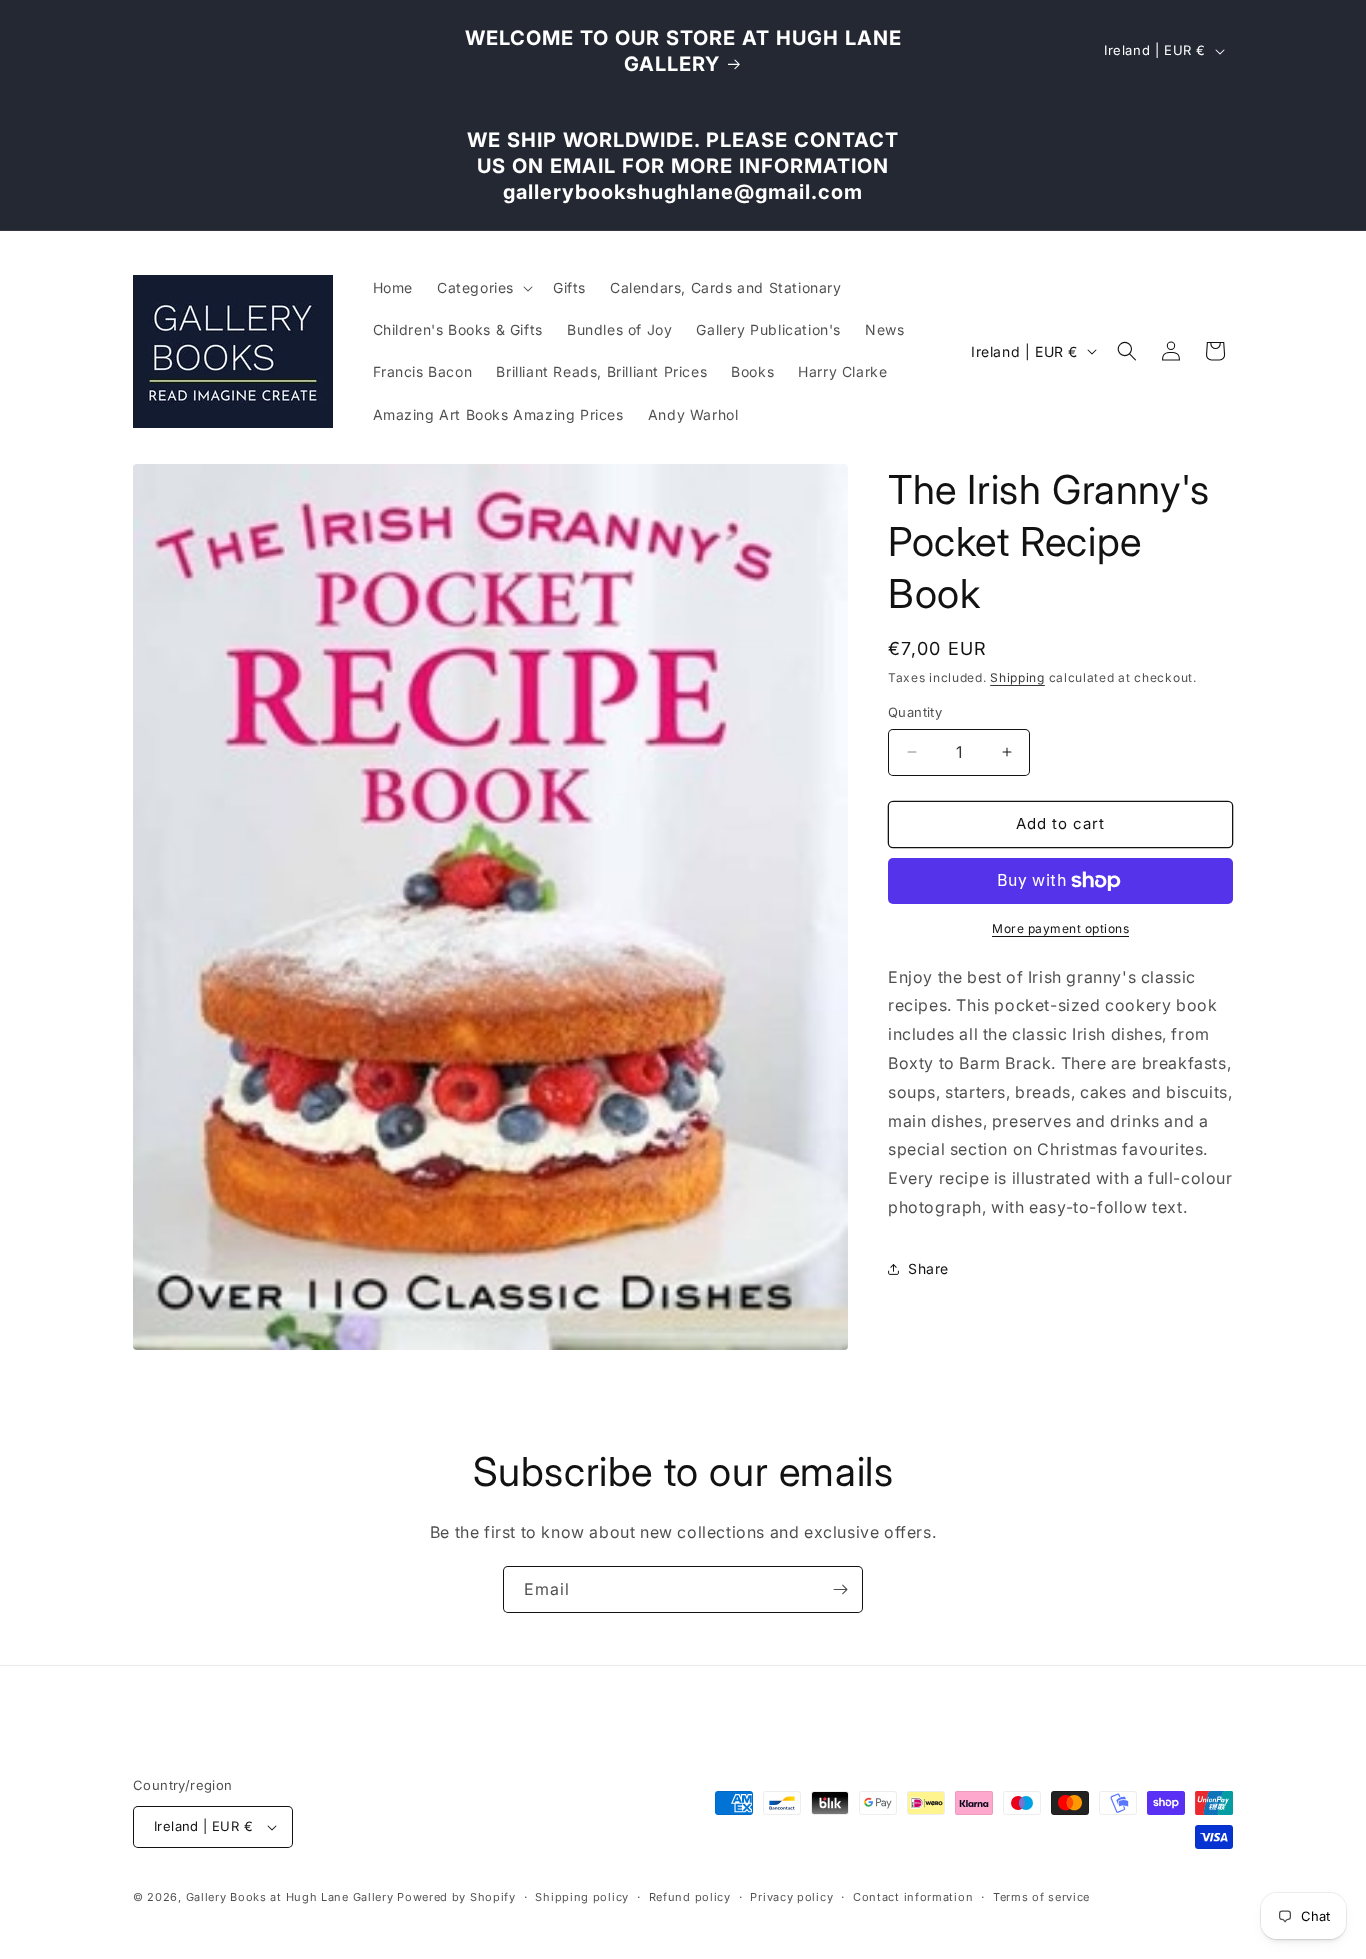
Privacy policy (791, 1897)
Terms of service (1041, 1897)
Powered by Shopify (456, 1897)
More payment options (1060, 928)
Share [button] (928, 1268)
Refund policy (690, 1897)
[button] (483, 288)
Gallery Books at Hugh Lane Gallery (290, 1897)
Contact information (913, 1897)
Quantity (915, 712)
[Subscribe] (840, 1589)
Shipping (1017, 677)
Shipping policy (582, 1897)
